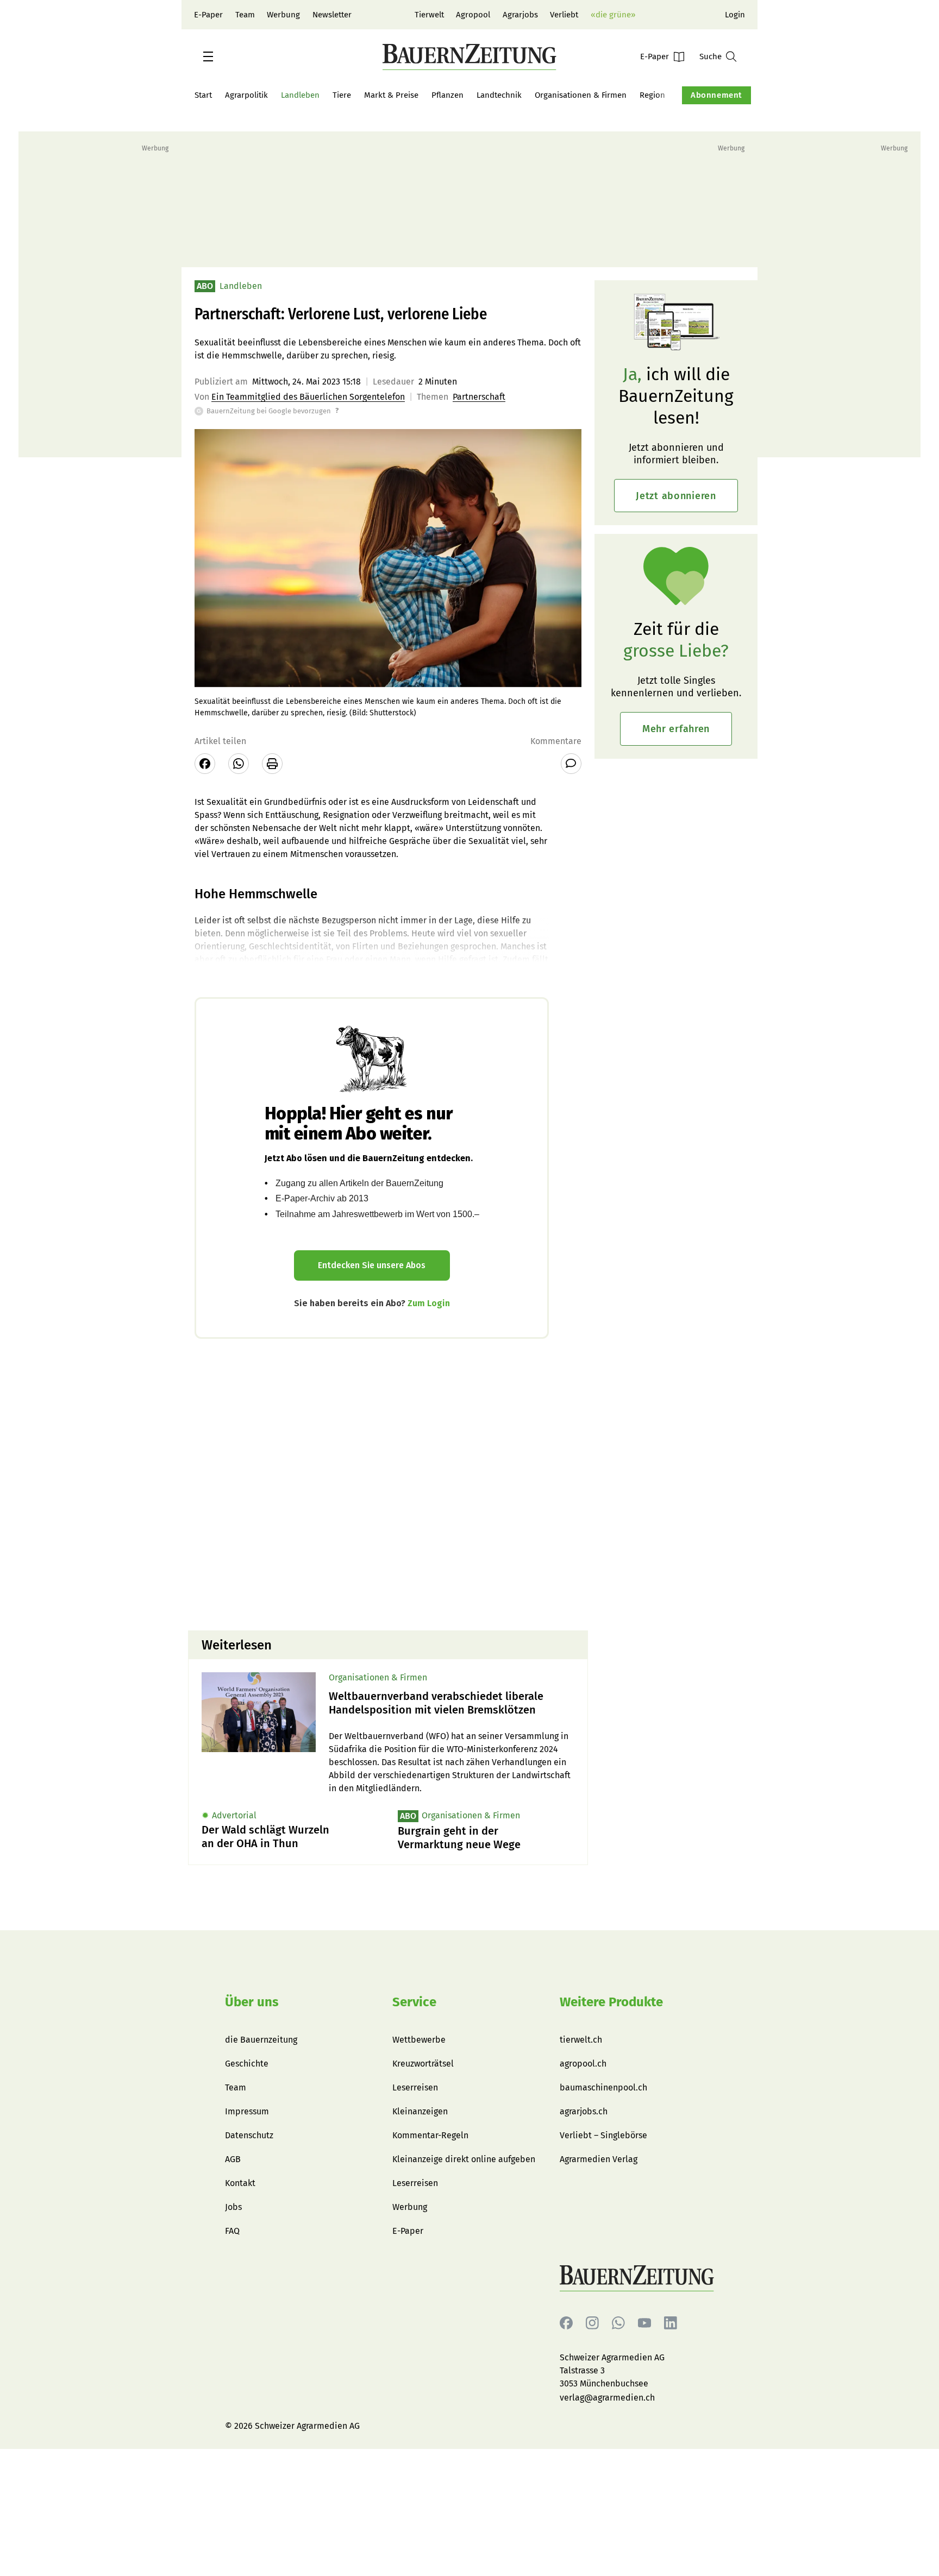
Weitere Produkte (611, 2002)
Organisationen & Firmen (581, 95)
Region (652, 95)
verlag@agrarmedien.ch (607, 2398)
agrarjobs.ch (584, 2111)
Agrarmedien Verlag (599, 2159)
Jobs (233, 2207)
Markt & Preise (391, 95)
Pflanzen (447, 95)
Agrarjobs (520, 15)
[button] (208, 56)
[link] (452, 1703)
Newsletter (332, 15)
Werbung (283, 15)
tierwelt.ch (581, 2040)
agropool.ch (583, 2064)
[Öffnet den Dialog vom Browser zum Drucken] (272, 764)
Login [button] (735, 15)
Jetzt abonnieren (676, 496)
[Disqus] (388, 1483)
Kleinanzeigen (420, 2111)
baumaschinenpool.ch (603, 2087)
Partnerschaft (479, 397)
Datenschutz (249, 2135)
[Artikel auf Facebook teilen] (205, 764)
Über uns (252, 2002)
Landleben (300, 95)
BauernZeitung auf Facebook (566, 2323)
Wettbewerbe (419, 2040)
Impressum (247, 2111)
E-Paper (208, 15)
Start (203, 95)
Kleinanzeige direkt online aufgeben (464, 2159)
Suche (710, 56)
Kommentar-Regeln (430, 2135)
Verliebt (564, 15)
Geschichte (247, 2064)
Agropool (473, 15)
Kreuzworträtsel (423, 2064)
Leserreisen (415, 2087)
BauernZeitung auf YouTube (644, 2323)
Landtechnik (499, 95)
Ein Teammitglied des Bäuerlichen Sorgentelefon (308, 397)
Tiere (342, 95)
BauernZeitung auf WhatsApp (618, 2323)
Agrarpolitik (246, 95)
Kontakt (240, 2183)
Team (245, 15)
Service (414, 2002)
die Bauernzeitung (261, 2040)
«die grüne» (613, 15)
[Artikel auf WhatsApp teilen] (239, 764)
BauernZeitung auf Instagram (592, 2323)
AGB (233, 2159)
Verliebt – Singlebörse (603, 2135)
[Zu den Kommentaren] (571, 764)
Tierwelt (429, 15)
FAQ (232, 2231)
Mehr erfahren (676, 729)
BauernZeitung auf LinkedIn (671, 2323)
